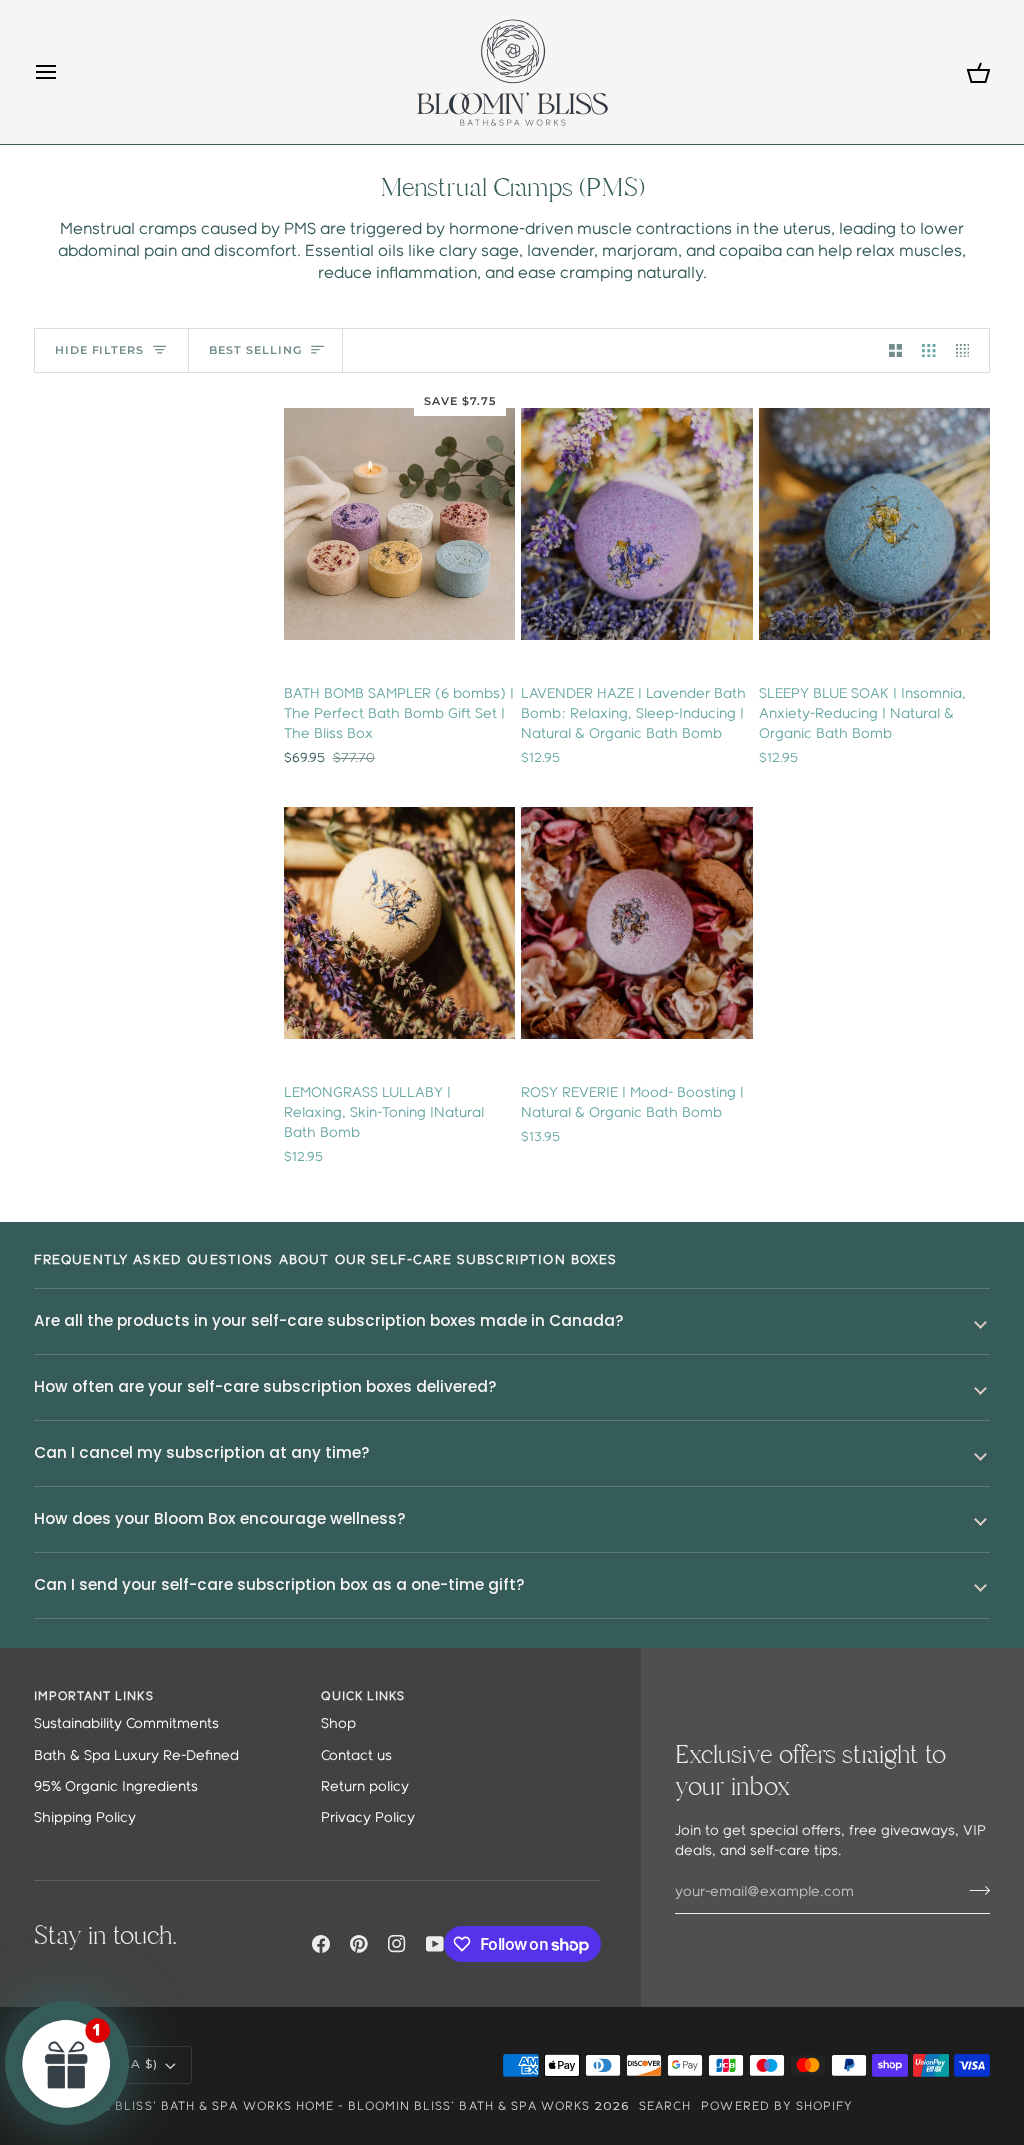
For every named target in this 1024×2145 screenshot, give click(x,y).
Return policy (365, 1787)
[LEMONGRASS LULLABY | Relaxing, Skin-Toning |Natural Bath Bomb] (399, 922)
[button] (67, 2063)
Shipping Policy (85, 1818)
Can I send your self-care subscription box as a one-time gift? (279, 1584)
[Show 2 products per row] (896, 350)
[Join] (973, 1890)
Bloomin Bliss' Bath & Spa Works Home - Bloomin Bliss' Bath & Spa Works (320, 2106)
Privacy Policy (368, 1818)
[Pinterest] (359, 1944)
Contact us (356, 1756)
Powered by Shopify (777, 2106)
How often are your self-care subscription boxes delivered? (265, 1386)
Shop (338, 1724)
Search (665, 2106)
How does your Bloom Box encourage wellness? (220, 1518)
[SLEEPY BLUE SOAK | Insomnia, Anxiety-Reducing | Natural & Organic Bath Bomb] (874, 523)
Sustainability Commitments (126, 1724)
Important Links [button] (94, 1696)
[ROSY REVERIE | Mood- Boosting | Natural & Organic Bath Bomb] (636, 922)
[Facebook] (321, 1944)
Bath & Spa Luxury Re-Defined (136, 1756)
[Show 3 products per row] (929, 350)
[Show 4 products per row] (968, 350)
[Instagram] (397, 1944)
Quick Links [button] (363, 1696)
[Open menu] (64, 72)
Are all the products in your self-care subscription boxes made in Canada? (329, 1320)
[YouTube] (435, 1944)
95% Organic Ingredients (116, 1787)
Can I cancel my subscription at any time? (202, 1452)
